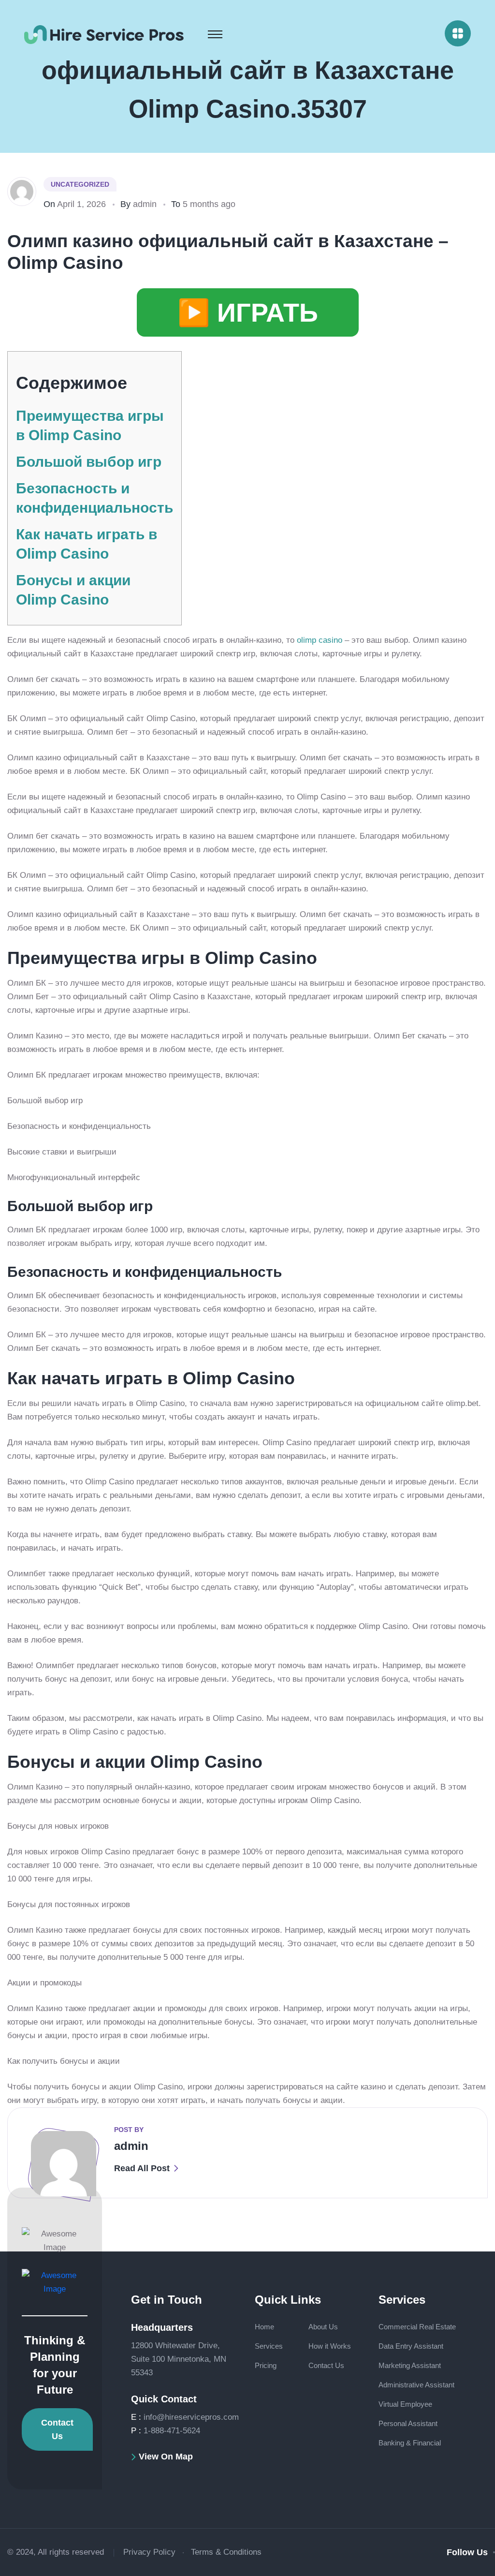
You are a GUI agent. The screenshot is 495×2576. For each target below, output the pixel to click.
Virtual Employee (405, 2404)
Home (264, 2327)
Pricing (266, 2365)
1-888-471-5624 (172, 2431)
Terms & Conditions (226, 2552)
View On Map (166, 2457)
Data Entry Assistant (411, 2346)
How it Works (330, 2346)
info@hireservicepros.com (191, 2417)
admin (145, 204)
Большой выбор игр (89, 462)
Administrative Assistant (416, 2385)
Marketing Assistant (410, 2365)
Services (269, 2346)
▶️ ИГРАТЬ (248, 312)
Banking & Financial (410, 2443)
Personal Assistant (408, 2423)
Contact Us (57, 2429)
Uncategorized (80, 184)
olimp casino (320, 640)
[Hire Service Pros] (104, 34)
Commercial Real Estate (417, 2327)
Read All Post (142, 2168)
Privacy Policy (149, 2552)
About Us (323, 2327)
